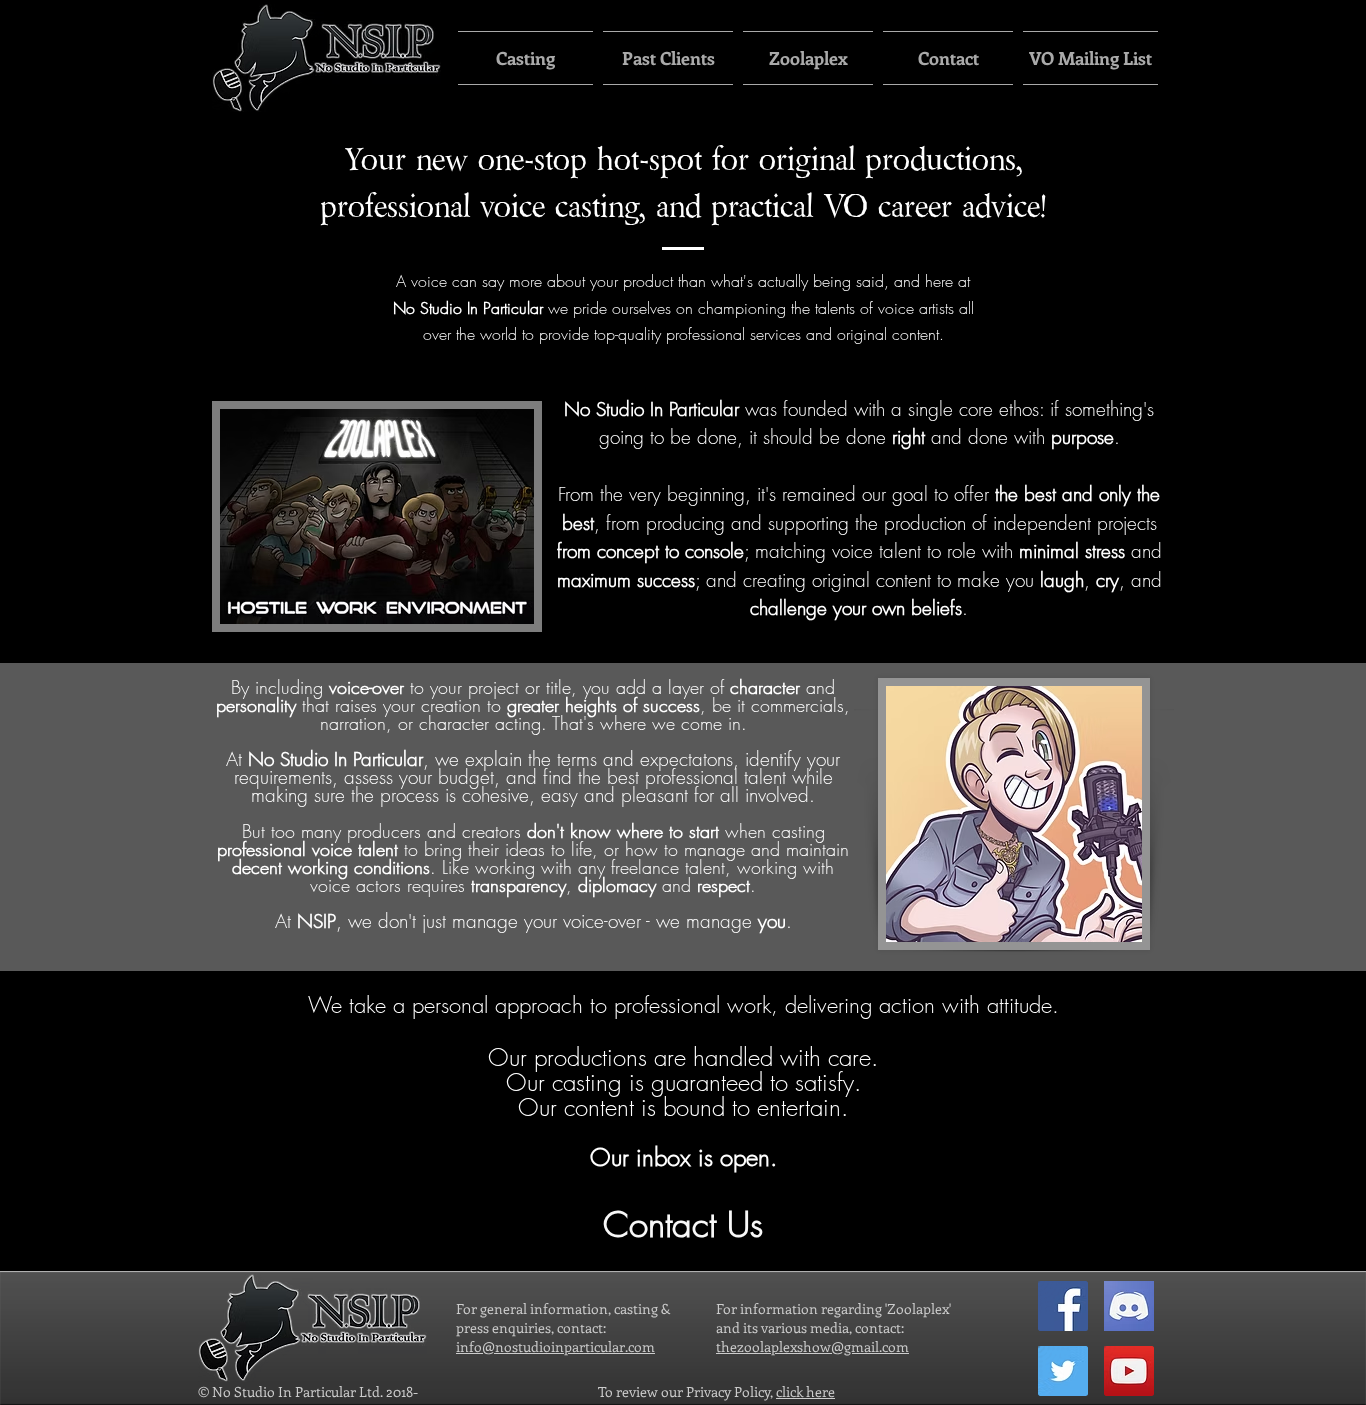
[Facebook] (1063, 1306)
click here (805, 1391)
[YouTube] (1129, 1371)
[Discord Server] (1129, 1306)
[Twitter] (1063, 1371)
